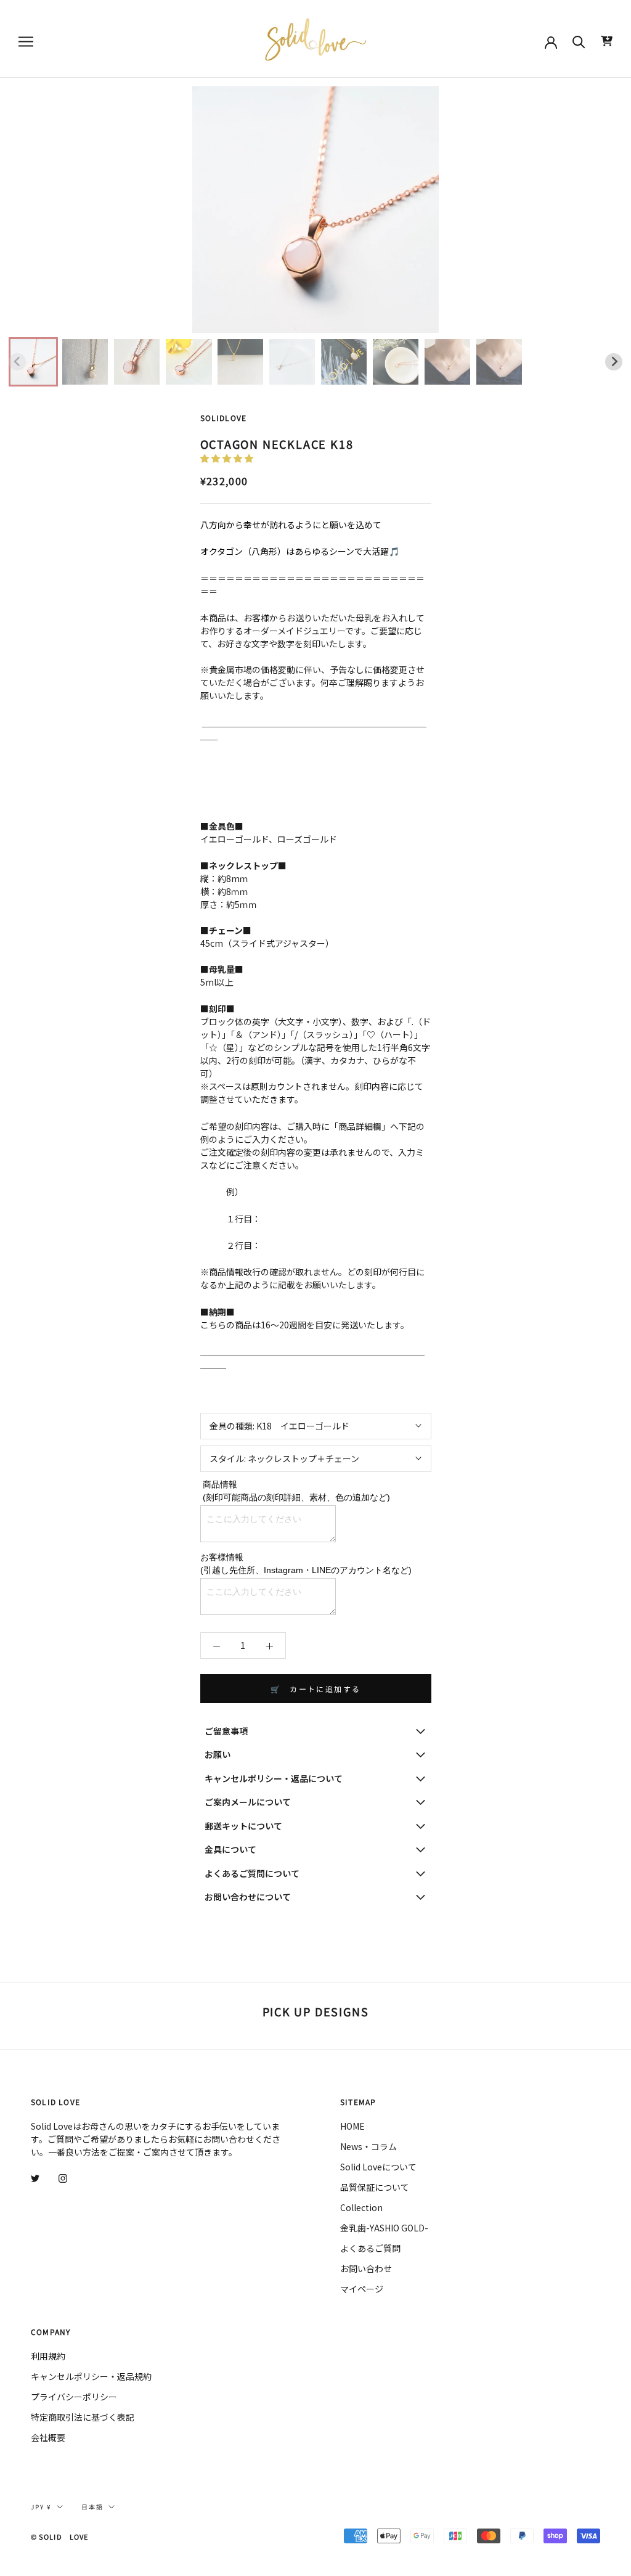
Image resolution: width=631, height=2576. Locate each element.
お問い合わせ (366, 2268)
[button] (33, 362)
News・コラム (368, 2146)
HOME (352, 2126)
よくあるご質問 (370, 2248)
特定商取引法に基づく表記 (83, 2417)
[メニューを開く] (26, 41)
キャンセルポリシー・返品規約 (91, 2376)
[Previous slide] (17, 362)
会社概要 (48, 2437)
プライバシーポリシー (74, 2397)
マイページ (362, 2289)
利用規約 (48, 2356)
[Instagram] (63, 2177)
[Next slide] (614, 362)
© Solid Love (59, 2537)
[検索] (579, 41)
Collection (361, 2207)
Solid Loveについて (378, 2167)
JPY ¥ (41, 2507)
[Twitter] (35, 2177)
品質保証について (375, 2187)
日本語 (92, 2507)
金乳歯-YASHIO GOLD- (384, 2228)
